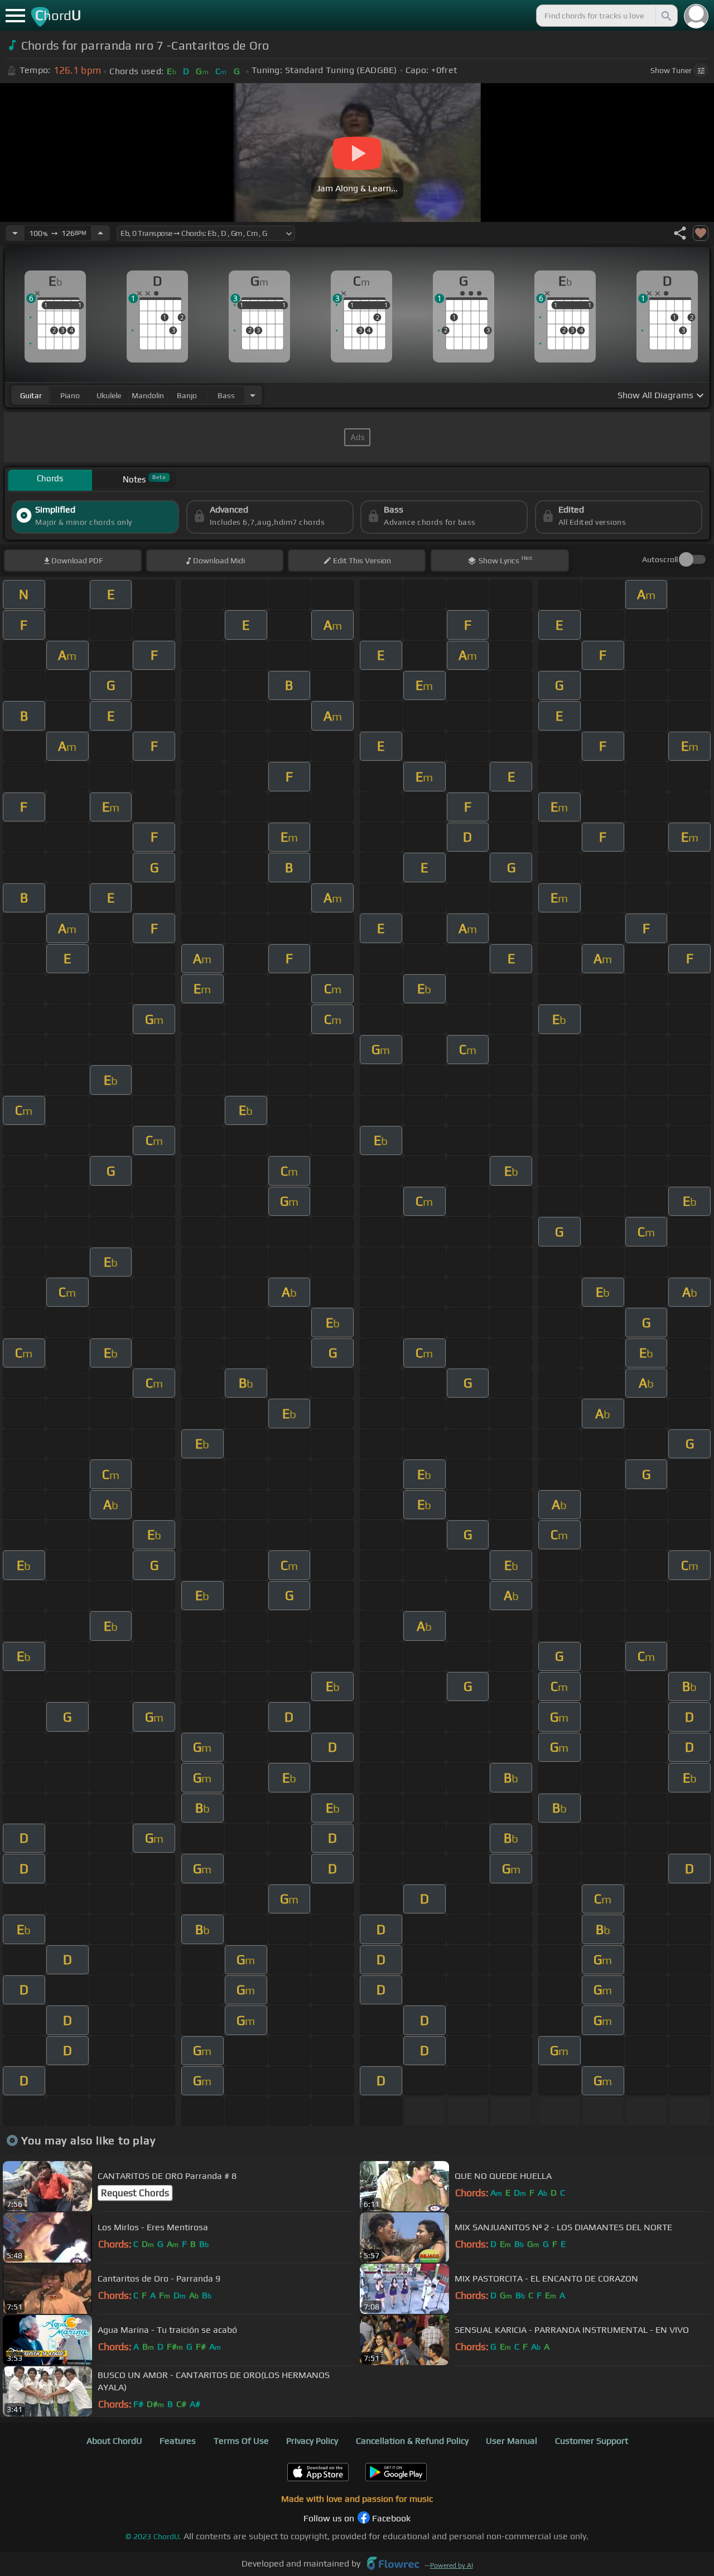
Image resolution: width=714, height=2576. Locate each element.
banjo (187, 395)
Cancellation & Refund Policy (412, 2441)
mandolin (148, 395)
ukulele (109, 395)
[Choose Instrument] (253, 395)
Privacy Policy (312, 2441)
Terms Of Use (241, 2441)
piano (70, 395)
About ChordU (114, 2441)
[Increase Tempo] (100, 233)
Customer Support (592, 2441)
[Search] (665, 16)
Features (178, 2441)
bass (226, 395)
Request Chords (135, 2193)
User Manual (512, 2441)
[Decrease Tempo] (15, 233)
